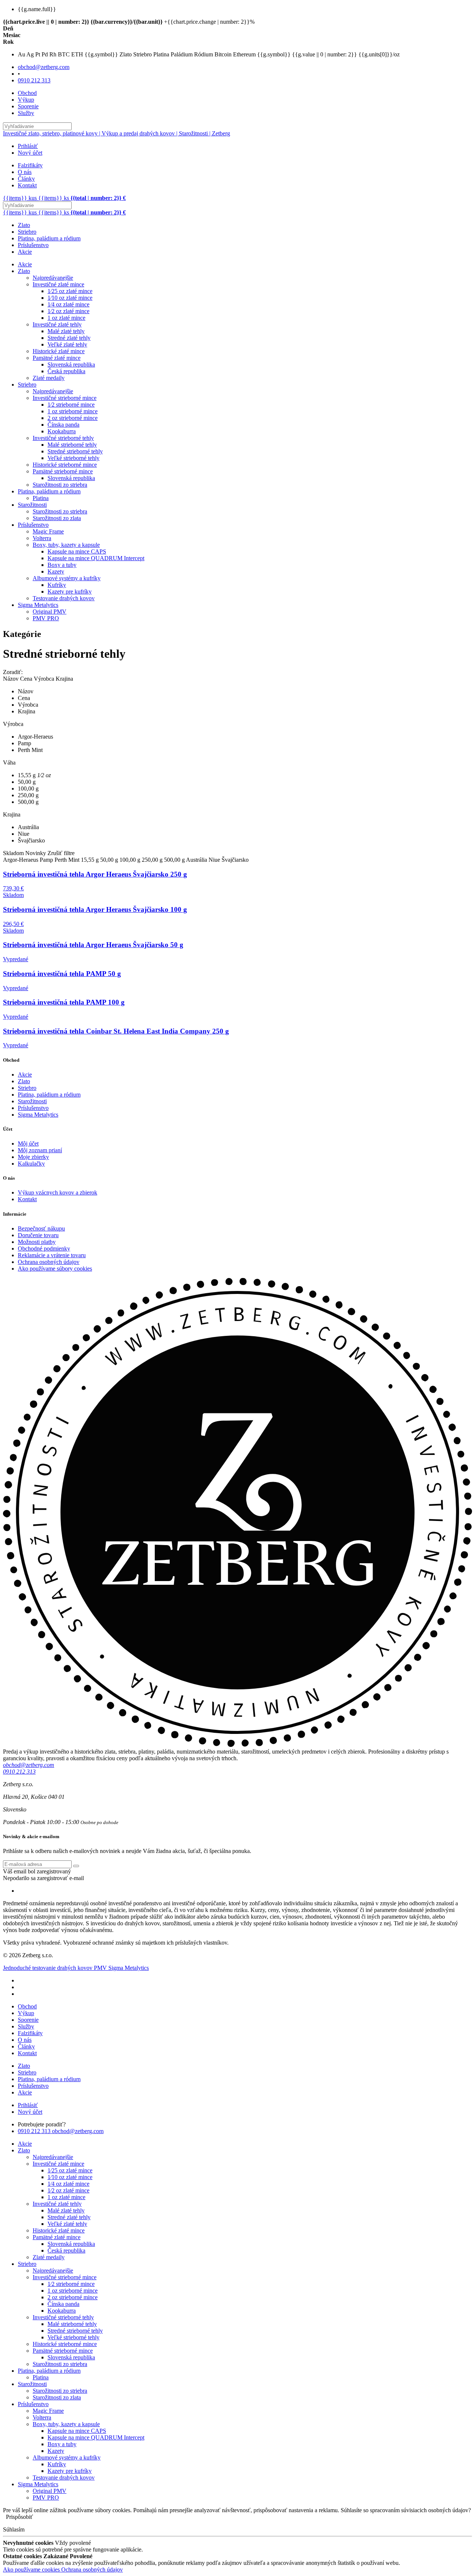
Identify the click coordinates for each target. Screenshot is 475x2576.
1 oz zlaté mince (66, 318)
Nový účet (30, 153)
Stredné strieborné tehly (75, 451)
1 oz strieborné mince (73, 411)
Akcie (25, 252)
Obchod (27, 93)
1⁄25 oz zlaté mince (70, 291)
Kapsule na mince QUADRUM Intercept (96, 558)
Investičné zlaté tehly (57, 324)
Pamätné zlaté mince (57, 358)
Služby (26, 113)
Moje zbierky (33, 1157)
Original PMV (50, 612)
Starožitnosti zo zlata (57, 518)
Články (26, 179)
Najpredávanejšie (53, 278)
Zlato (24, 225)
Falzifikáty (30, 165)
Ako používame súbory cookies (55, 1269)
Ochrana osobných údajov (49, 1262)
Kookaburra (62, 431)
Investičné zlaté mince (58, 284)
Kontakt (27, 185)
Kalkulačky (31, 1164)
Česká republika (66, 371)
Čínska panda (63, 425)
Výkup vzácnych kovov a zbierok (58, 1192)
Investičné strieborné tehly (63, 438)
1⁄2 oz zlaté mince (68, 311)
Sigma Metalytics (38, 605)
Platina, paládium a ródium (49, 238)
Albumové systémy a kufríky (67, 578)
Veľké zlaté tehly (67, 344)
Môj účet (28, 1144)
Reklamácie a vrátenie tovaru (52, 1255)
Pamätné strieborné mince (63, 471)
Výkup (26, 100)
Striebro (27, 232)
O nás (25, 172)
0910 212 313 (34, 80)
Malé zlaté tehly (66, 331)
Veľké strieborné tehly (73, 458)
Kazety (56, 571)
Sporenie (28, 106)
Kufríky (57, 585)
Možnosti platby (37, 1242)
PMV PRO (46, 618)
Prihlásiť (28, 146)
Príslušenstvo (33, 245)
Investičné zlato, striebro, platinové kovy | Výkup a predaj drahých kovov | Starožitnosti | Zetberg (117, 133)
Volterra (42, 538)
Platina (41, 498)
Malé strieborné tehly (72, 445)
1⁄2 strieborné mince (71, 405)
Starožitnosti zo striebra (60, 485)
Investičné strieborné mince (65, 398)
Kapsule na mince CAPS (77, 551)
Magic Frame (48, 531)
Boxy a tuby (62, 565)
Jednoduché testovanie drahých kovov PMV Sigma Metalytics (76, 1968)
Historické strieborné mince (65, 465)
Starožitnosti (32, 505)
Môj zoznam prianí (40, 1150)
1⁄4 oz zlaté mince (68, 304)
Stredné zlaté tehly (69, 338)
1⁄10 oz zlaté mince (70, 298)
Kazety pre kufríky (70, 592)
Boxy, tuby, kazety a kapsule (66, 545)
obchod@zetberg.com (44, 67)
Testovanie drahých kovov (64, 598)
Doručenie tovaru (38, 1235)
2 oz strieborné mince (73, 418)
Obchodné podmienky (44, 1248)
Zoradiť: (13, 672)
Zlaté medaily (49, 378)
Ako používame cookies (32, 2570)
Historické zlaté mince (59, 351)
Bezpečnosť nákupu (41, 1228)
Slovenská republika (71, 364)
